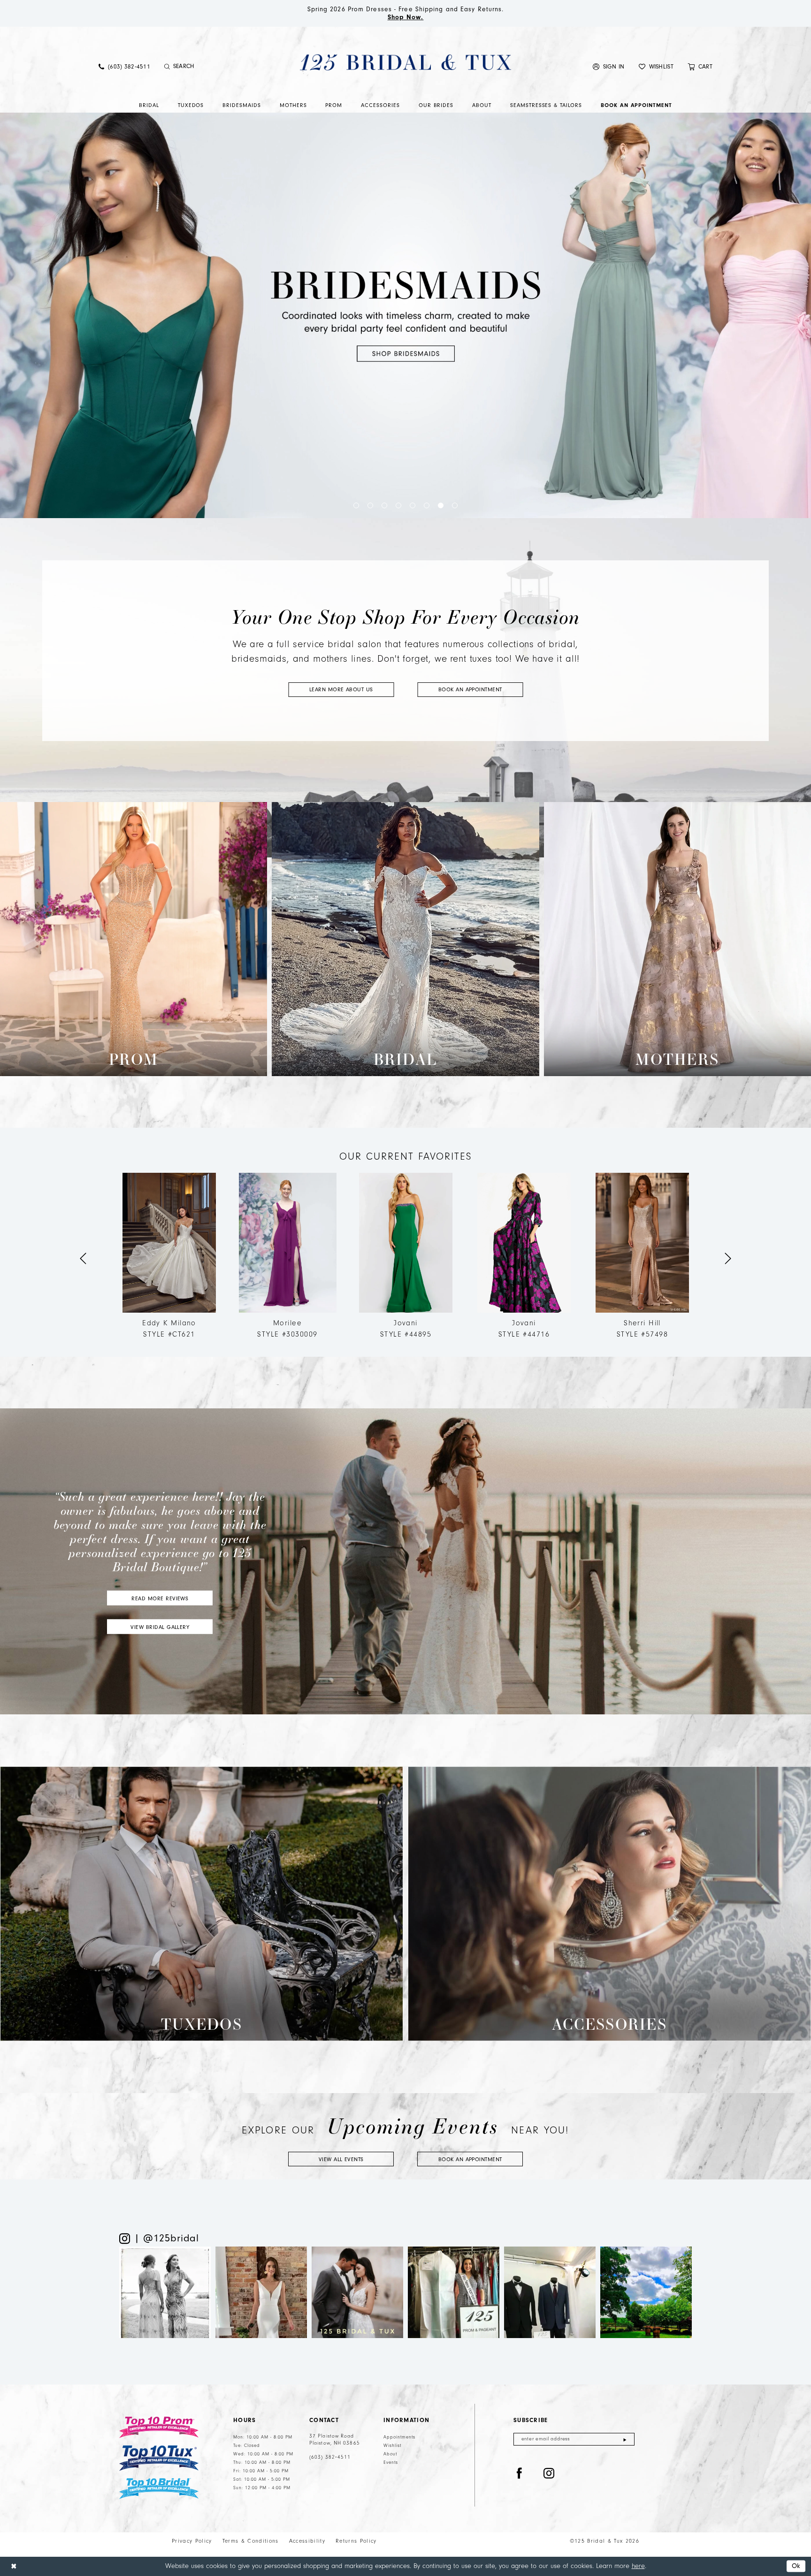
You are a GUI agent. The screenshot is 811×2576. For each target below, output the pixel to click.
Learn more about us (341, 689)
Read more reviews (160, 1598)
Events (391, 2462)
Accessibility (307, 2541)
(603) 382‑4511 (330, 2457)
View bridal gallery (160, 1627)
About (390, 2454)
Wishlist (392, 2446)
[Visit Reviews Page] (405, 1561)
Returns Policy (356, 2541)
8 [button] (455, 505)
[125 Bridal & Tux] (405, 62)
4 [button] (398, 505)
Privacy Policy (192, 2541)
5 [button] (413, 505)
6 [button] (427, 505)
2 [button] (370, 505)
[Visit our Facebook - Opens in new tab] (520, 2474)
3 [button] (384, 505)
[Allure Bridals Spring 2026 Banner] (405, 315)
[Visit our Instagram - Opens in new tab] (549, 2474)
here (638, 2566)
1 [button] (356, 505)
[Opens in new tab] (165, 2292)
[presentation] (169, 1259)
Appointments (399, 2437)
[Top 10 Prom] (159, 2427)
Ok (796, 2566)
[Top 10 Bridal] (159, 2488)
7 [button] (441, 505)
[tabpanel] (288, 1259)
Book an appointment (470, 689)
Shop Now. (406, 17)
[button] (609, 66)
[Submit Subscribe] (625, 2439)
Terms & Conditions (251, 2541)
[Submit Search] (167, 67)
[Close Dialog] (14, 2566)
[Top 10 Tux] (159, 2458)
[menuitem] (124, 66)
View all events (341, 2159)
